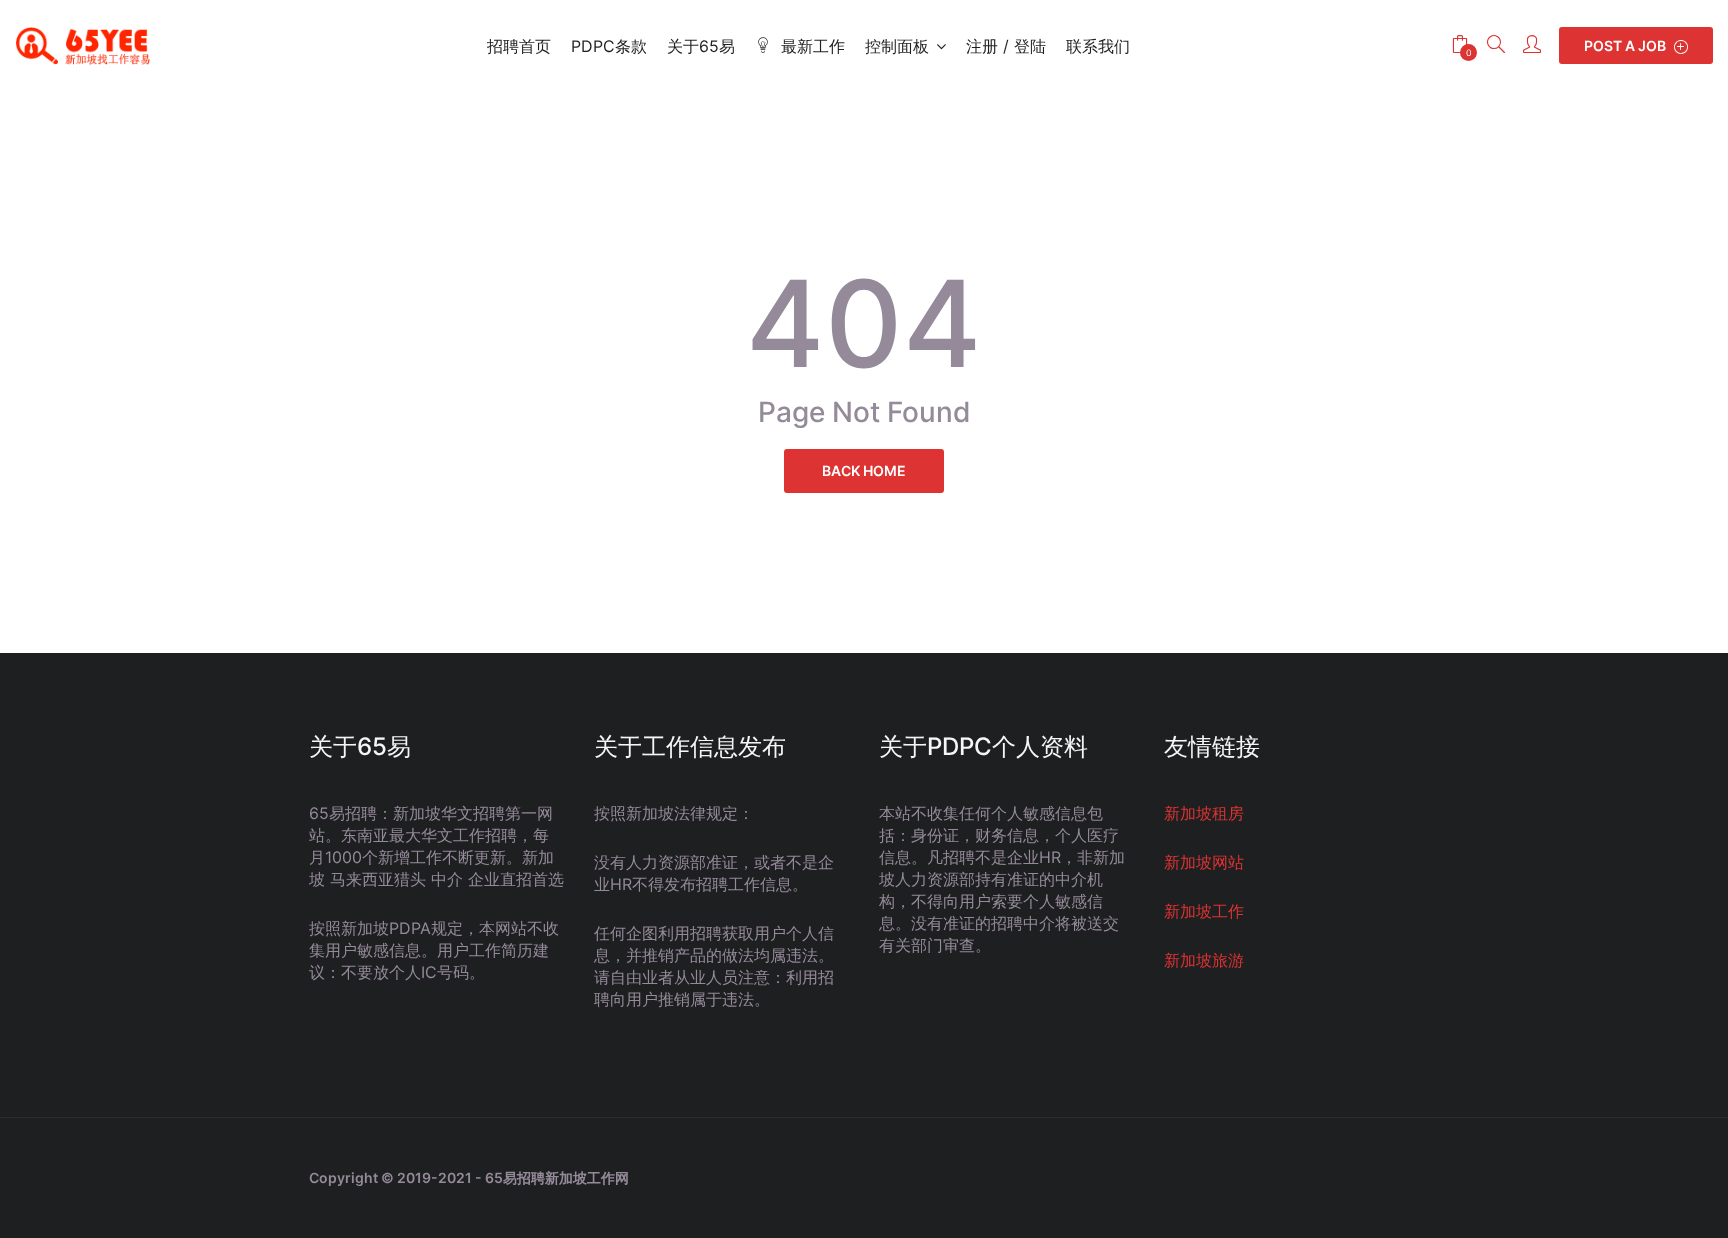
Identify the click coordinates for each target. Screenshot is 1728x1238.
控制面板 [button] (897, 46)
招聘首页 (519, 46)
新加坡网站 (1204, 862)
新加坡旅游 (1204, 960)
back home (864, 470)
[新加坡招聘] (90, 46)
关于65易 (701, 46)
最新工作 (813, 46)
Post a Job (1626, 45)
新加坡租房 (1204, 813)
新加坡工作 (1204, 911)
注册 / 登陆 (1006, 46)
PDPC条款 (609, 46)
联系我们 (1098, 46)
